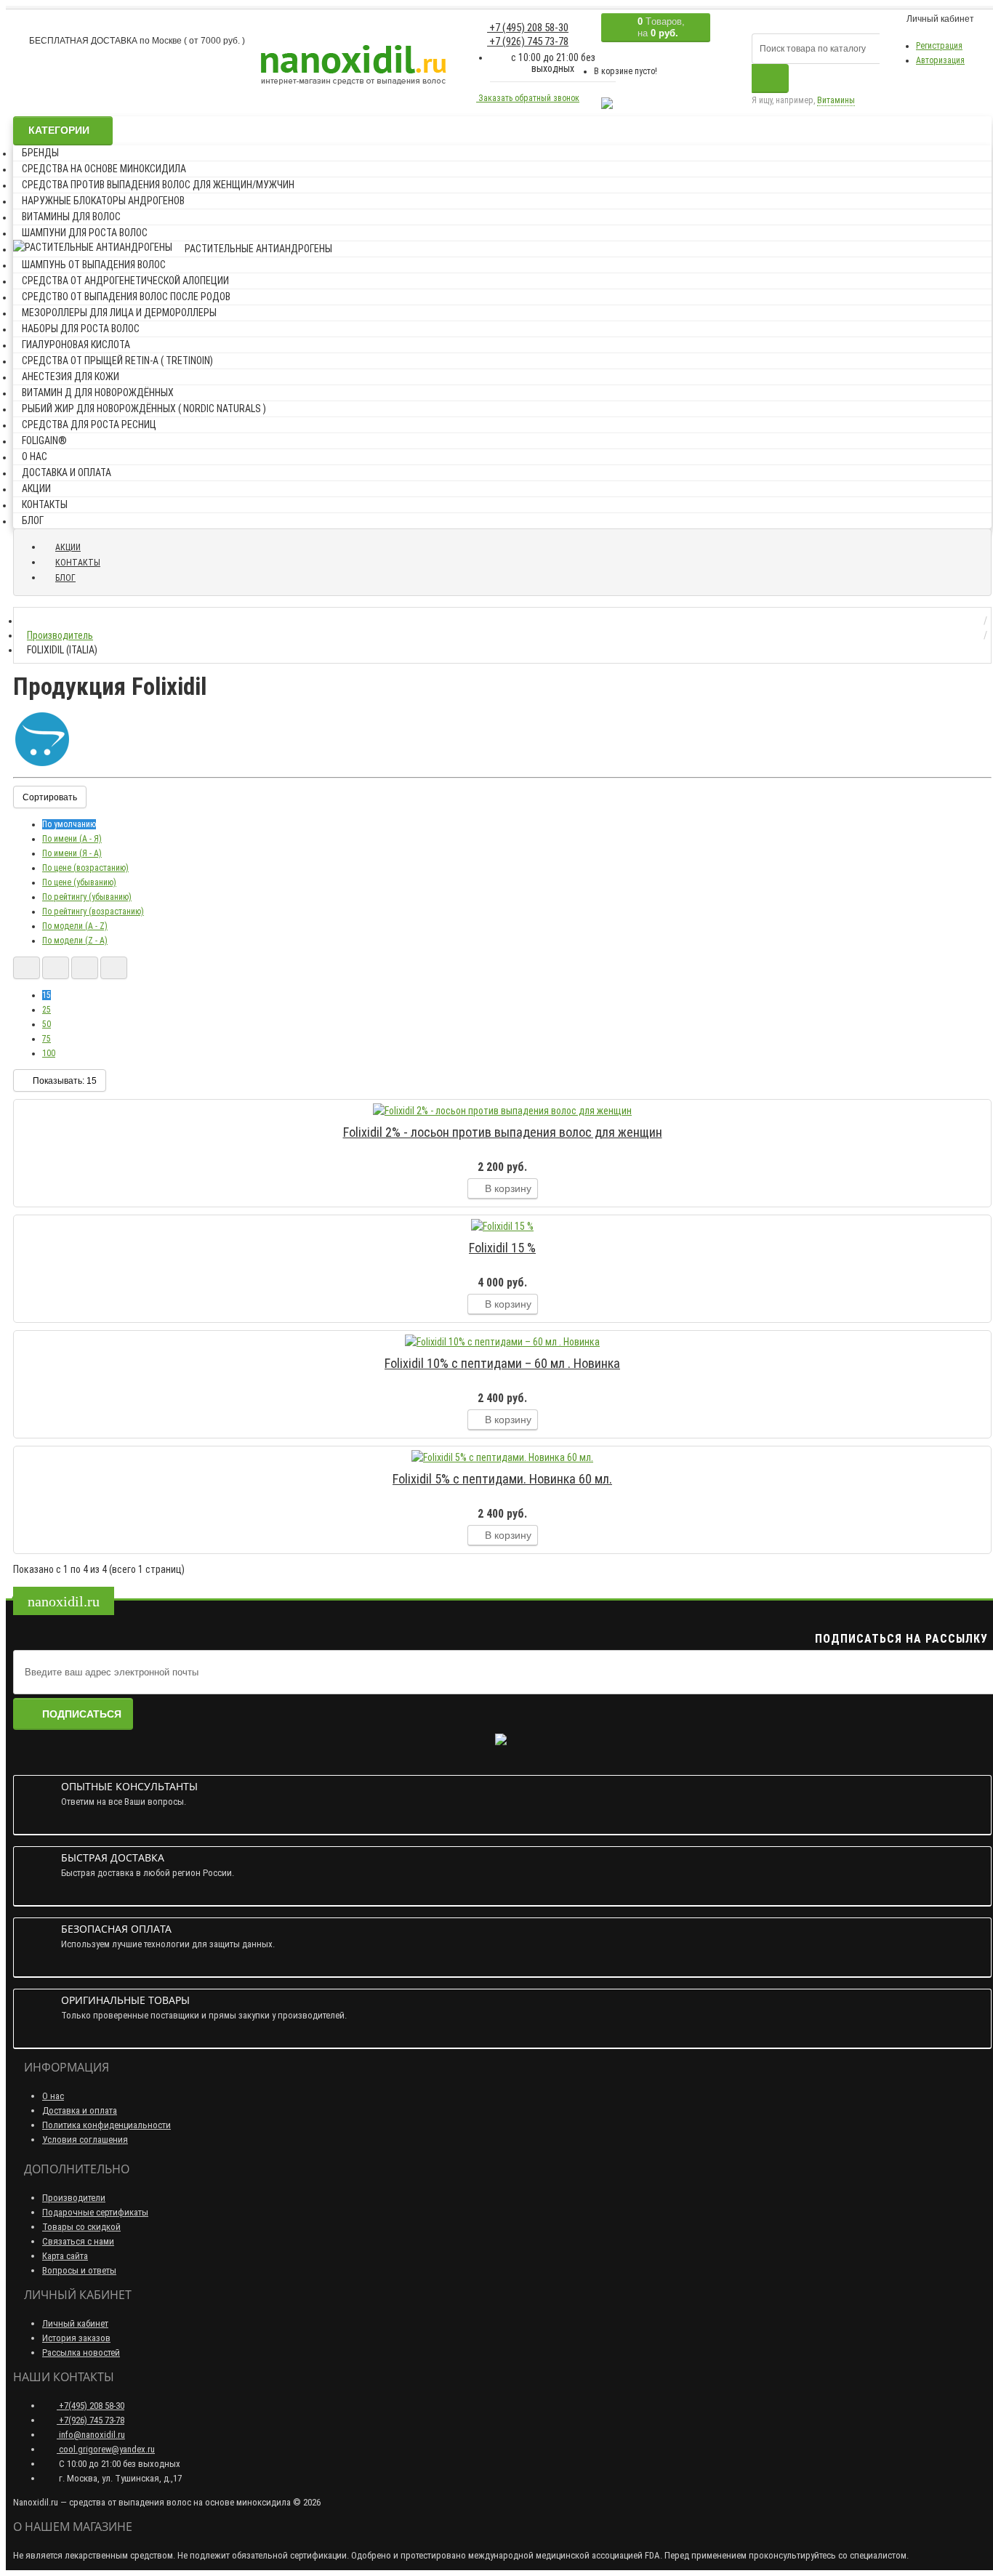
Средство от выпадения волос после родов (126, 297)
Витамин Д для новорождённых (98, 393)
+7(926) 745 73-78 (91, 2420)
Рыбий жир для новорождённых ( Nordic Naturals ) (144, 408)
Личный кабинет (75, 2323)
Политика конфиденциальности (106, 2125)
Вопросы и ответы (79, 2270)
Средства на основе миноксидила (104, 169)
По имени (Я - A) (72, 853)
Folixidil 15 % (502, 1248)
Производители (74, 2198)
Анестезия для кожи (71, 377)
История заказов (76, 2338)
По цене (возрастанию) (85, 868)
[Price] (114, 968)
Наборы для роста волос (81, 329)
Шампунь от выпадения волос (94, 265)
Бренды (40, 153)
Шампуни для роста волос (85, 233)
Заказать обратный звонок (528, 98)
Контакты (45, 504)
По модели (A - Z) (75, 926)
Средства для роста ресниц (89, 424)
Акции (36, 488)
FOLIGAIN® (44, 440)
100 (49, 1053)
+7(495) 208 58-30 (91, 2406)
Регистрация (939, 46)
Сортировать (50, 797)
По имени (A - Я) (72, 839)
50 (47, 1024)
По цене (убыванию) (79, 882)
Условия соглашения (85, 2140)
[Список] (27, 968)
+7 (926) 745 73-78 (528, 41)
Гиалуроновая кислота (76, 345)
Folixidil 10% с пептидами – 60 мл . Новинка (502, 1363)
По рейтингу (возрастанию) (93, 911)
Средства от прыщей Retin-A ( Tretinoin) (117, 361)
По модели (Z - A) (75, 941)
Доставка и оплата (67, 472)
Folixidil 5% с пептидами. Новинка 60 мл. (502, 1479)
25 (47, 1010)
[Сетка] (56, 968)
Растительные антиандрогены (258, 249)
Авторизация (940, 60)
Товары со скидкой (81, 2227)
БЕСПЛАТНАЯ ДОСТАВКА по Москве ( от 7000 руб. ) (136, 41)
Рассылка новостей (81, 2352)
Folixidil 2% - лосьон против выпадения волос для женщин (503, 1132)
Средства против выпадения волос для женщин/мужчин (158, 185)
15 (47, 995)
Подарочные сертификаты (95, 2212)
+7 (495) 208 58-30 (528, 28)
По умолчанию (69, 824)
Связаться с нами (78, 2241)
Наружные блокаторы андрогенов (103, 201)
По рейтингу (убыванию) (87, 897)
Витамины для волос (71, 217)
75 (47, 1039)
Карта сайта (65, 2256)
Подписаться (82, 1714)
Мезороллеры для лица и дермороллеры (119, 313)
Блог (33, 520)
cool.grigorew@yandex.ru (106, 2449)
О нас (35, 456)
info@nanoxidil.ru (91, 2435)
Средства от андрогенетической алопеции (125, 281)
